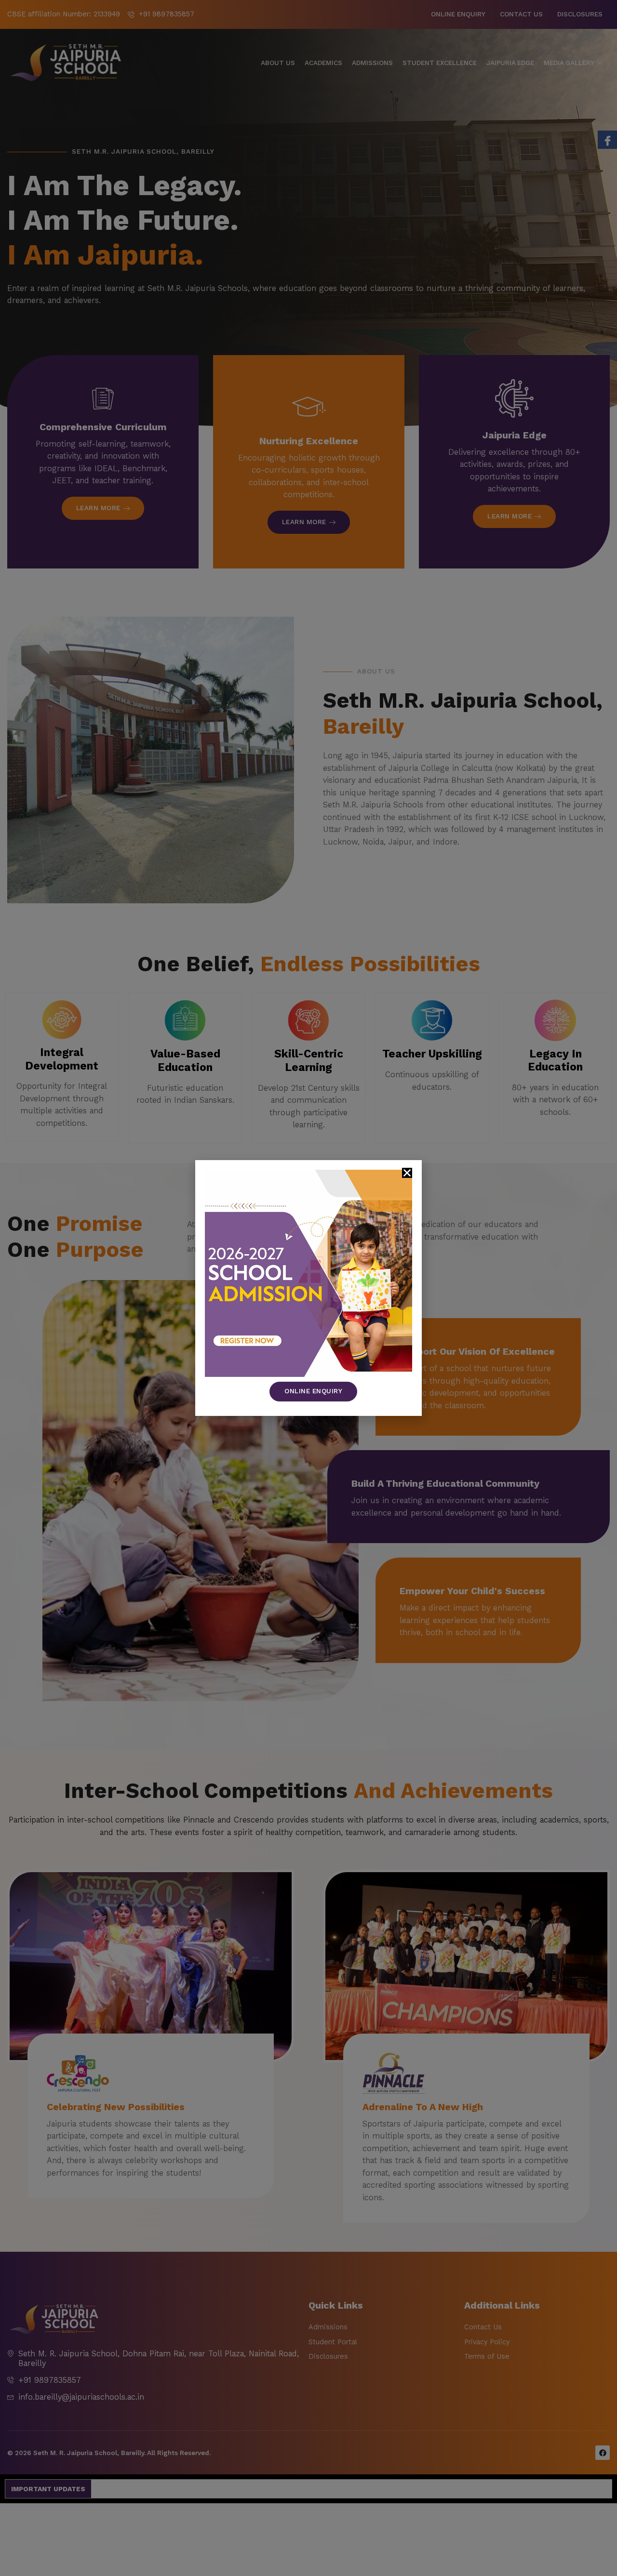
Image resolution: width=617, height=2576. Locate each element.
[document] (308, 1288)
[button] (407, 1173)
